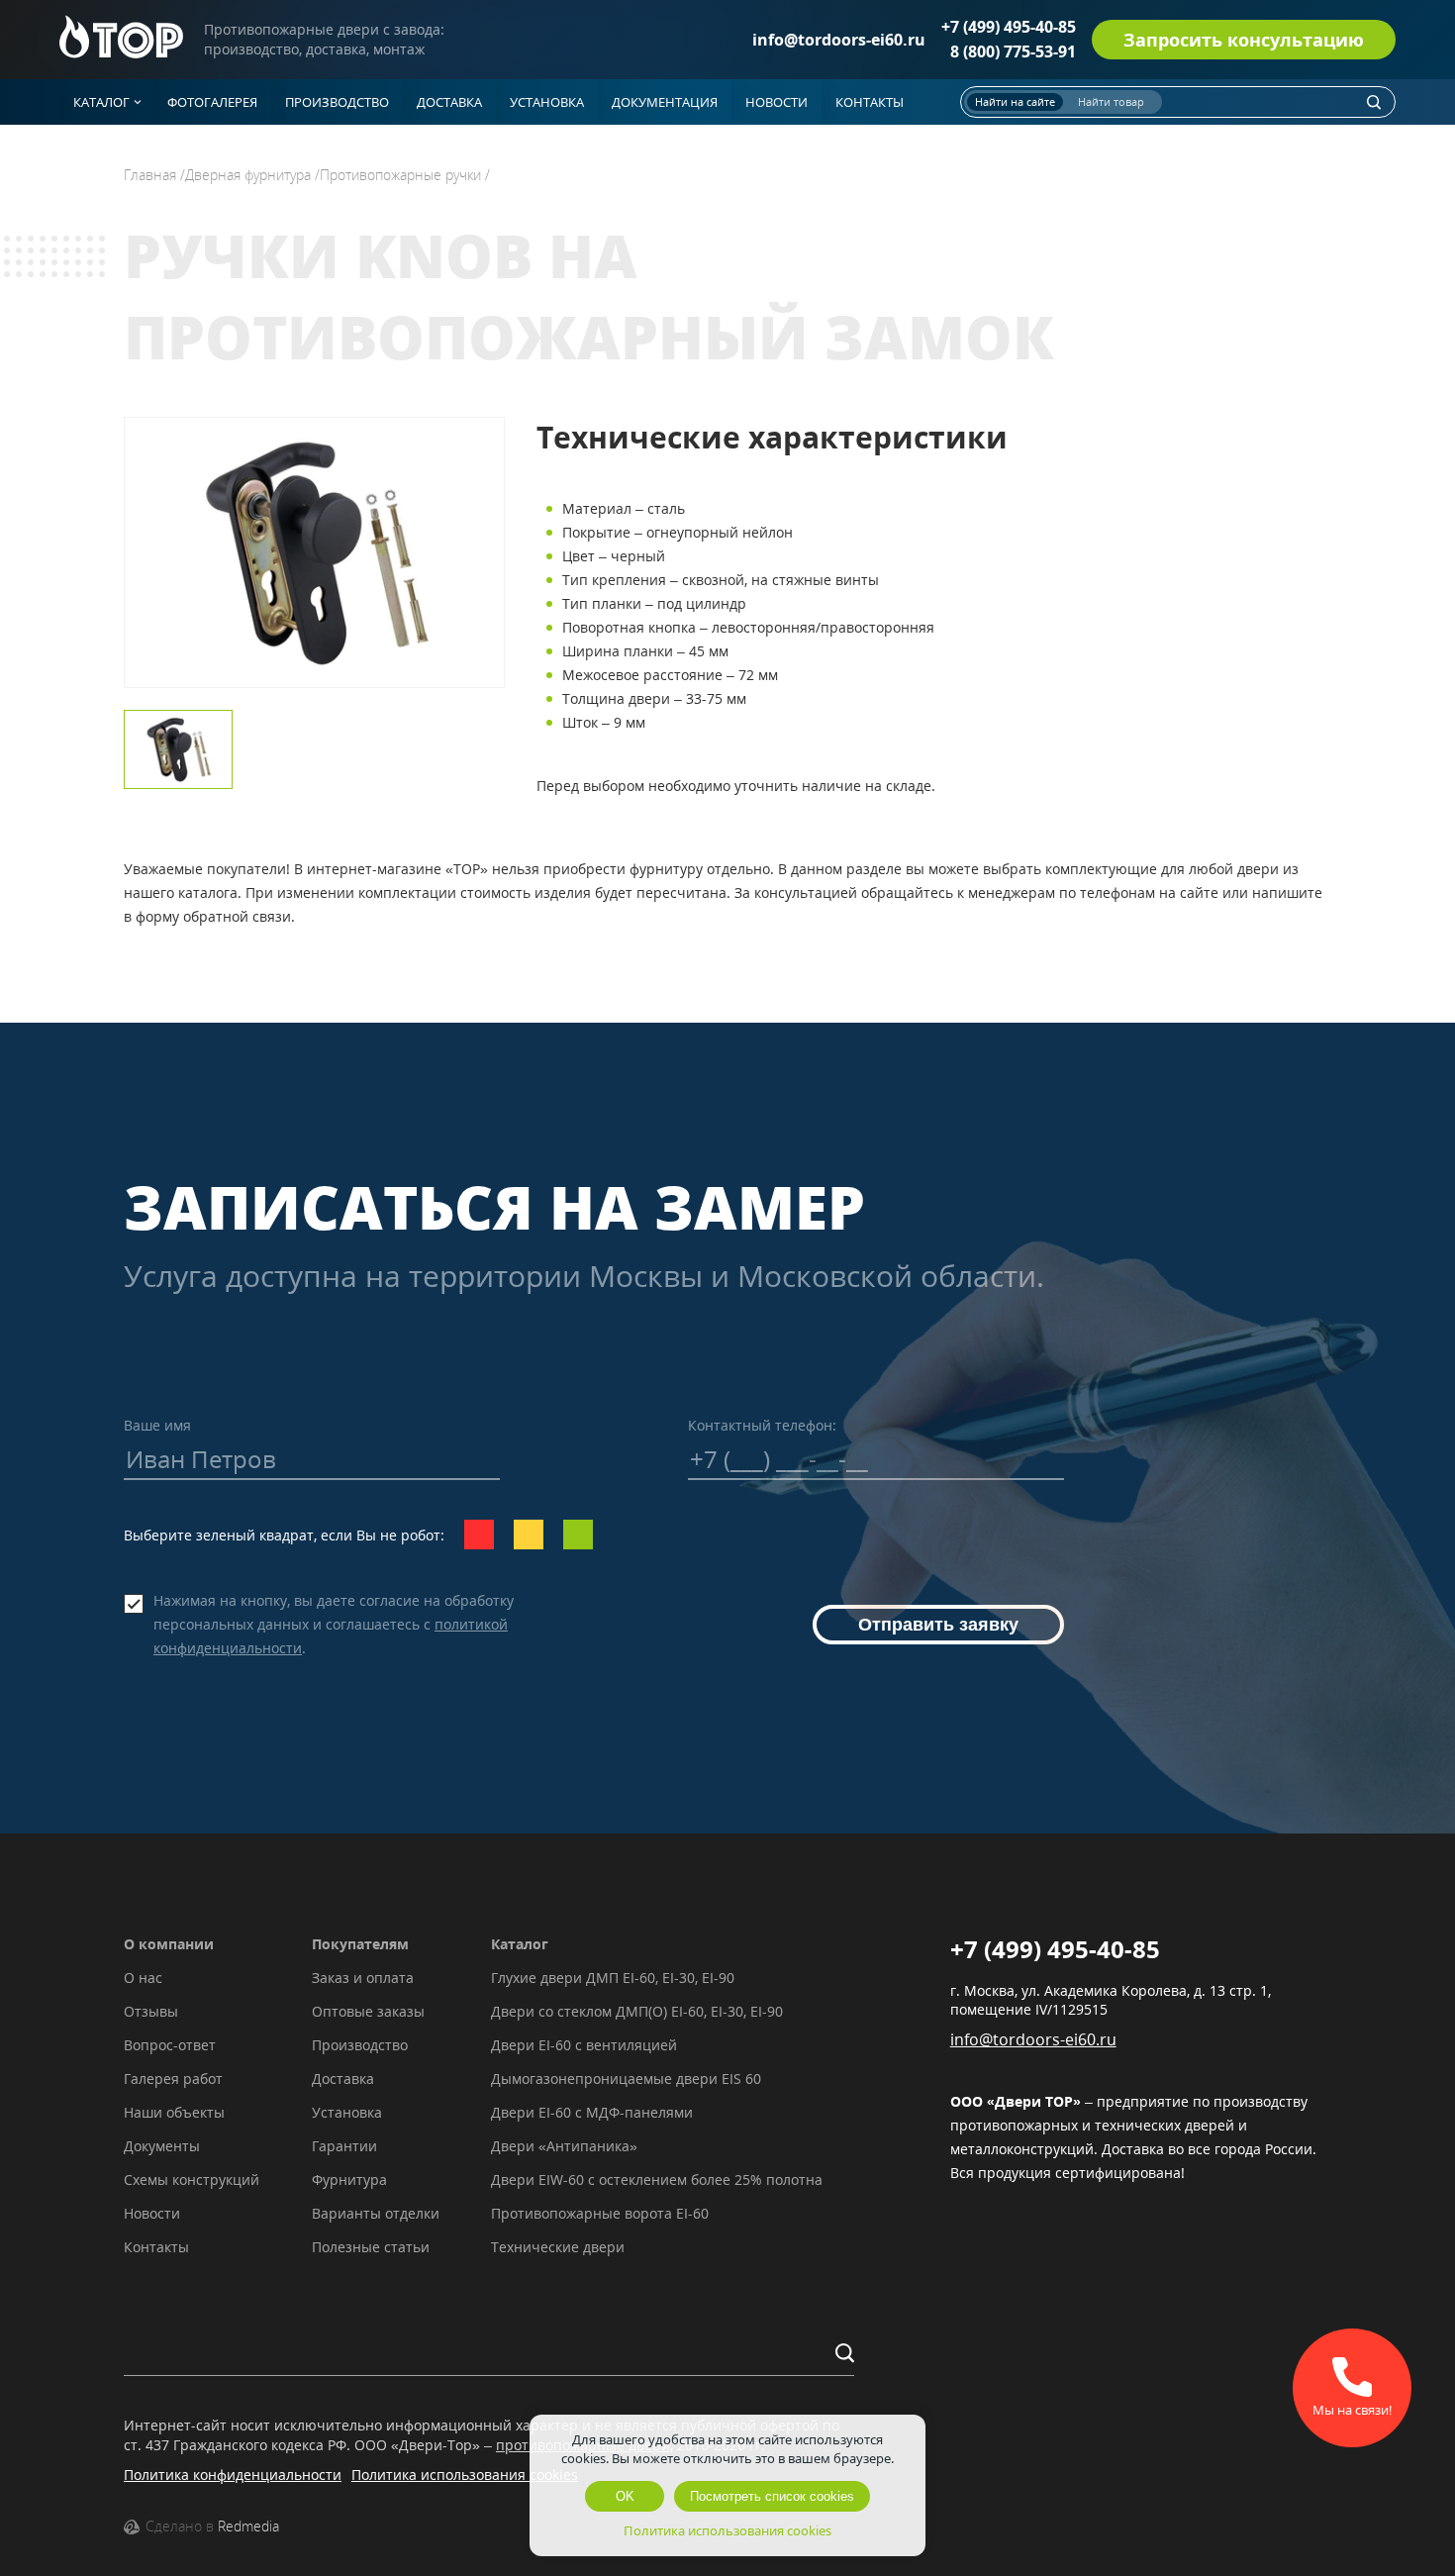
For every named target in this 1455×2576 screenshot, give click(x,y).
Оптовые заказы (368, 2011)
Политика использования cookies (465, 2475)
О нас (143, 1978)
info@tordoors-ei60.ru (839, 40)
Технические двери (558, 2247)
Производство (360, 2045)
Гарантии (344, 2146)
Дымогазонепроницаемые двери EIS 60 (626, 2079)
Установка (347, 2112)
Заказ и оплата (363, 1978)
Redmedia (248, 2526)
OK (625, 2496)
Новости (152, 2213)
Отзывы (151, 2011)
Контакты (156, 2247)
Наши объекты (174, 2112)
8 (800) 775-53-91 (1013, 51)
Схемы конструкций (192, 2180)
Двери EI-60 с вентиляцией (584, 2045)
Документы (162, 2146)
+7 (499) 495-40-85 (1009, 27)
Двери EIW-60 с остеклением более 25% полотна (657, 2180)
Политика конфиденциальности (233, 2475)
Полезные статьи (371, 2247)
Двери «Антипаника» (564, 2146)
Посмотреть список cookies (772, 2496)
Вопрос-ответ (170, 2045)
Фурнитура (349, 2180)
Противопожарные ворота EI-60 (600, 2213)
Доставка (343, 2079)
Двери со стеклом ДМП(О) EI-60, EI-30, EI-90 (637, 2011)
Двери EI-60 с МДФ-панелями (592, 2112)
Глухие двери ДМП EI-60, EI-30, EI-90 (613, 1978)
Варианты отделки (376, 2213)
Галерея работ (173, 2079)
